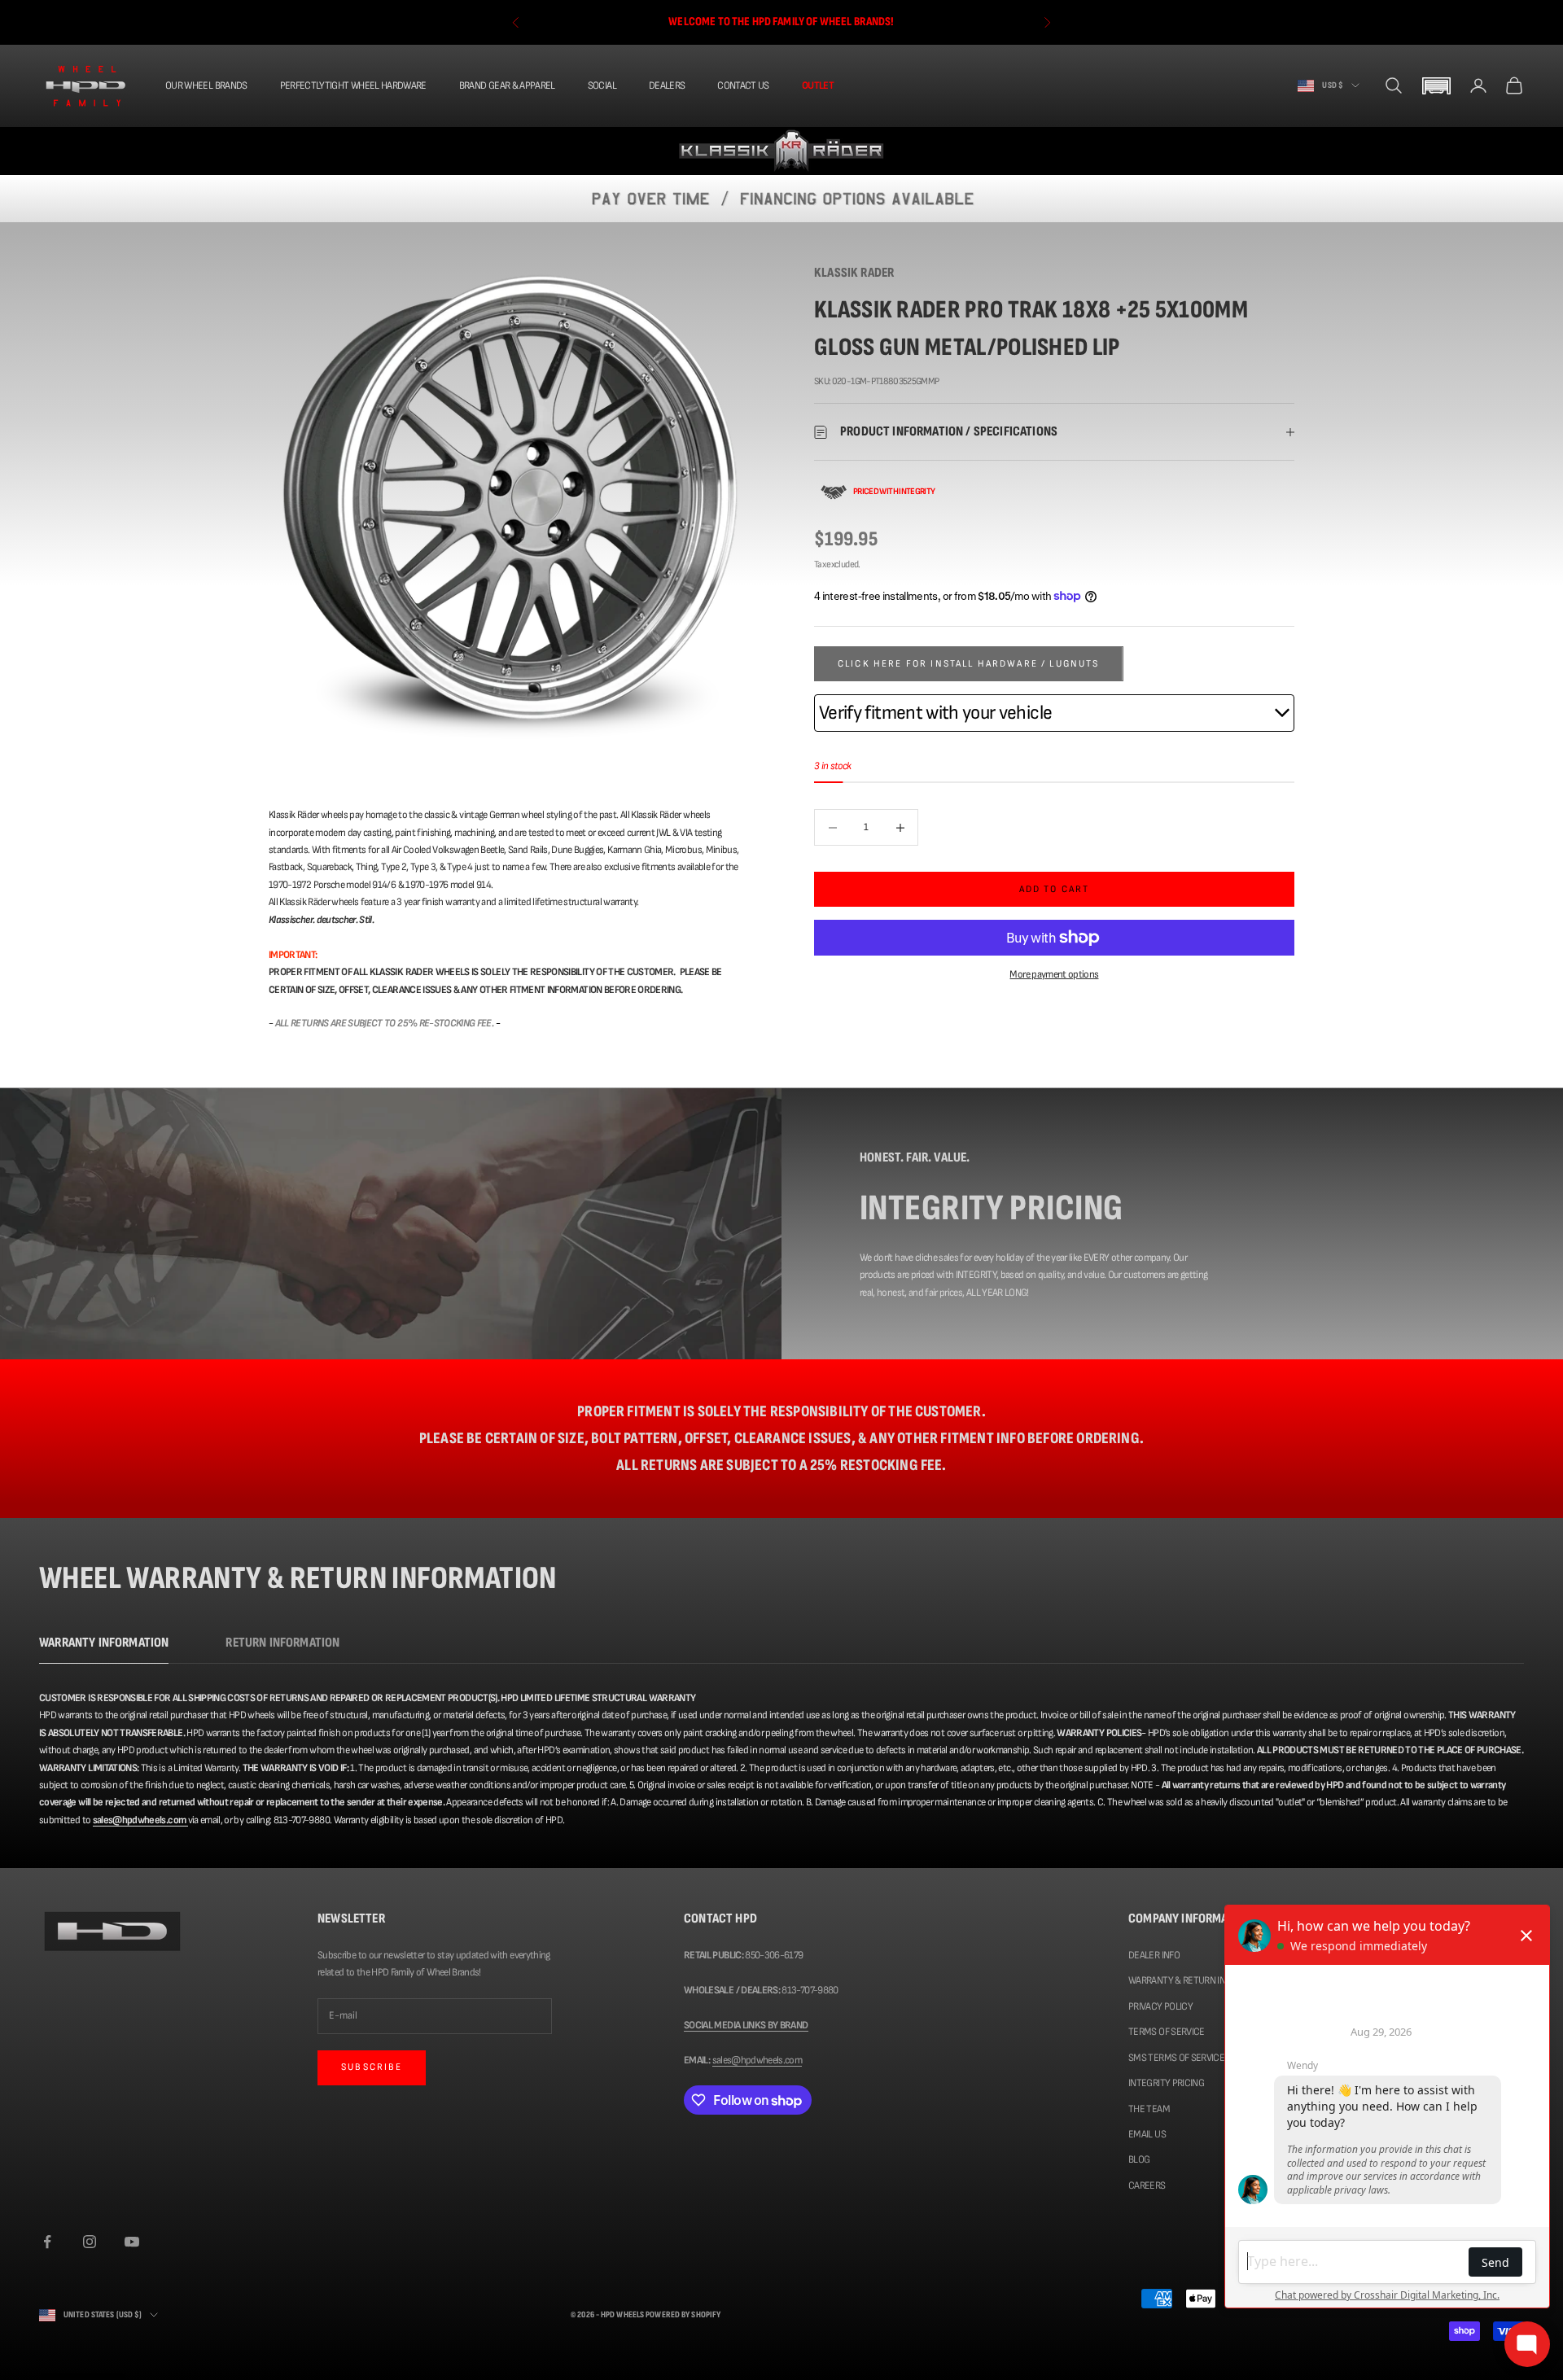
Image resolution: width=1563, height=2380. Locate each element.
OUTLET (818, 85)
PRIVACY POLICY (1160, 2006)
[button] (1436, 86)
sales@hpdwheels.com (757, 2060)
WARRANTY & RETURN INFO (1182, 1980)
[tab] (104, 1647)
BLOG (1139, 2159)
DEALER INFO (1154, 1955)
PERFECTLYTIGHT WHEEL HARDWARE (353, 85)
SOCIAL (602, 85)
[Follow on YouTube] (132, 2242)
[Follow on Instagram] (90, 2242)
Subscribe (372, 2067)
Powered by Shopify (683, 2314)
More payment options (1054, 974)
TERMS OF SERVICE (1167, 2032)
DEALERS (667, 85)
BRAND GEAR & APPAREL (507, 85)
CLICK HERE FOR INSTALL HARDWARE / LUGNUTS (969, 664)
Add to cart (1055, 889)
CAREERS (1147, 2185)
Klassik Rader (854, 273)
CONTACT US (743, 85)
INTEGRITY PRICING (1166, 2083)
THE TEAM (1149, 2109)
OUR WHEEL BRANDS (206, 85)
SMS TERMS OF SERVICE (1176, 2058)
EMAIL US (1147, 2134)
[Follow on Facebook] (47, 2242)
